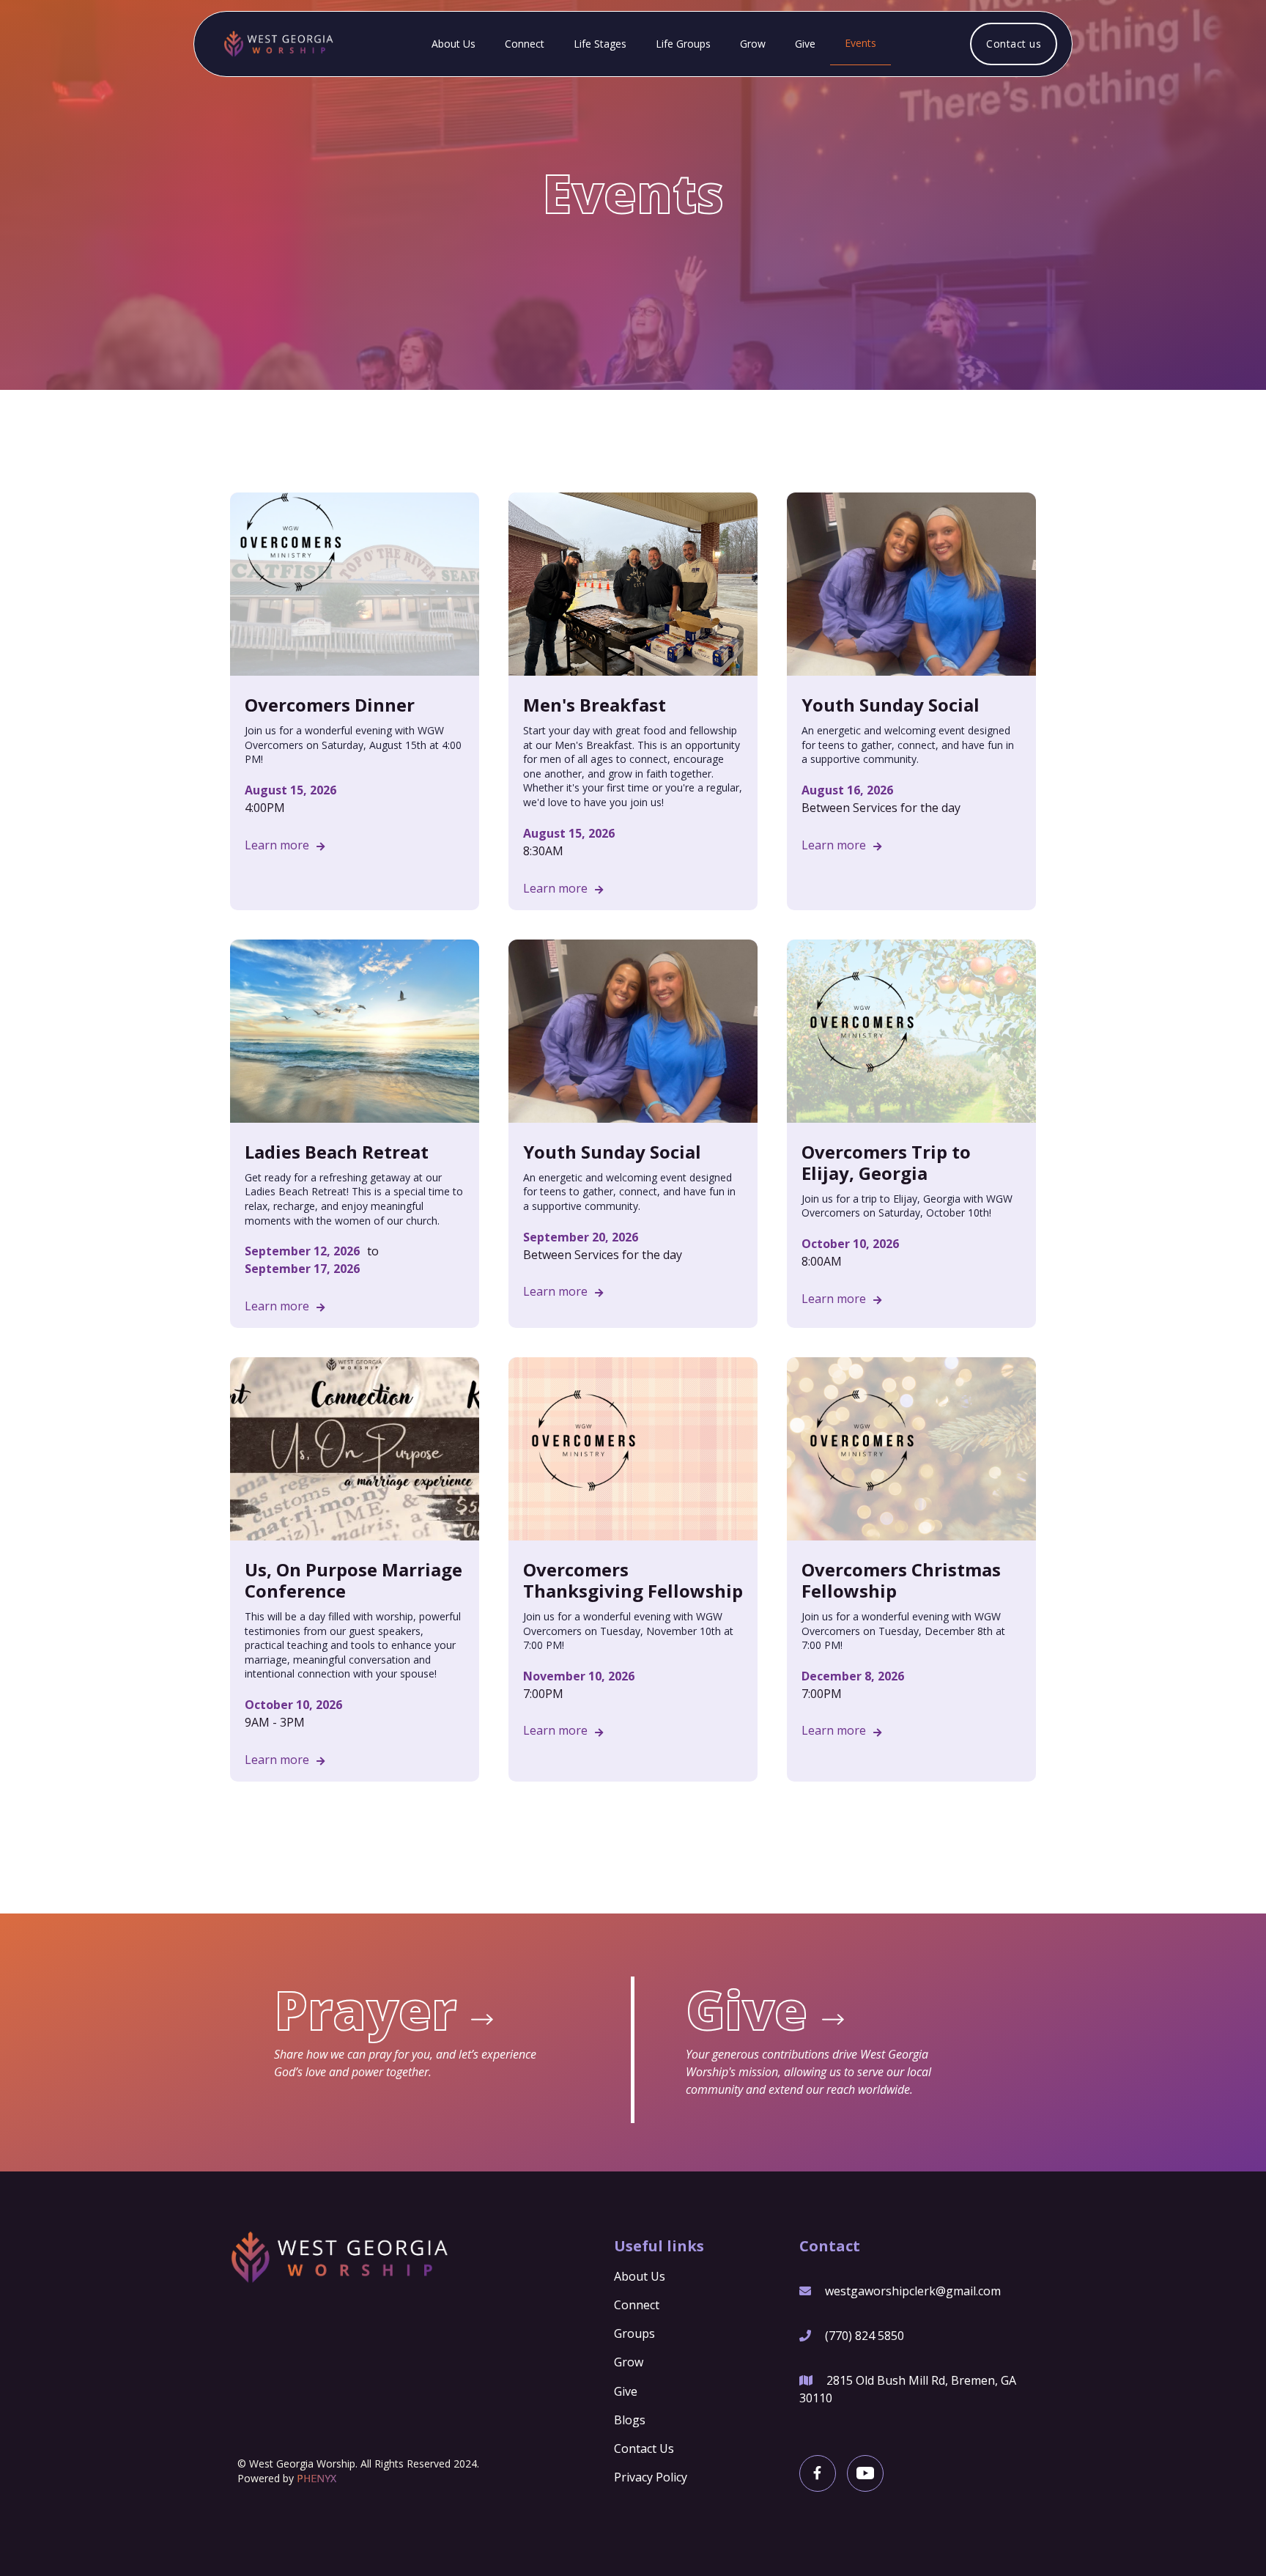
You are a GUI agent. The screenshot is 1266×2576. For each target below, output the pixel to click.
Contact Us (644, 2448)
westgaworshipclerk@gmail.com (913, 2291)
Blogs (630, 2420)
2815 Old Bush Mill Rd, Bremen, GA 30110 (908, 2389)
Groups (634, 2333)
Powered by (287, 2479)
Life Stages (600, 44)
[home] (273, 44)
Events (860, 43)
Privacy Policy (651, 2477)
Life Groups (683, 44)
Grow (753, 44)
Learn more (285, 845)
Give (805, 44)
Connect (525, 44)
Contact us (1014, 44)
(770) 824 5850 (865, 2336)
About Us (454, 44)
